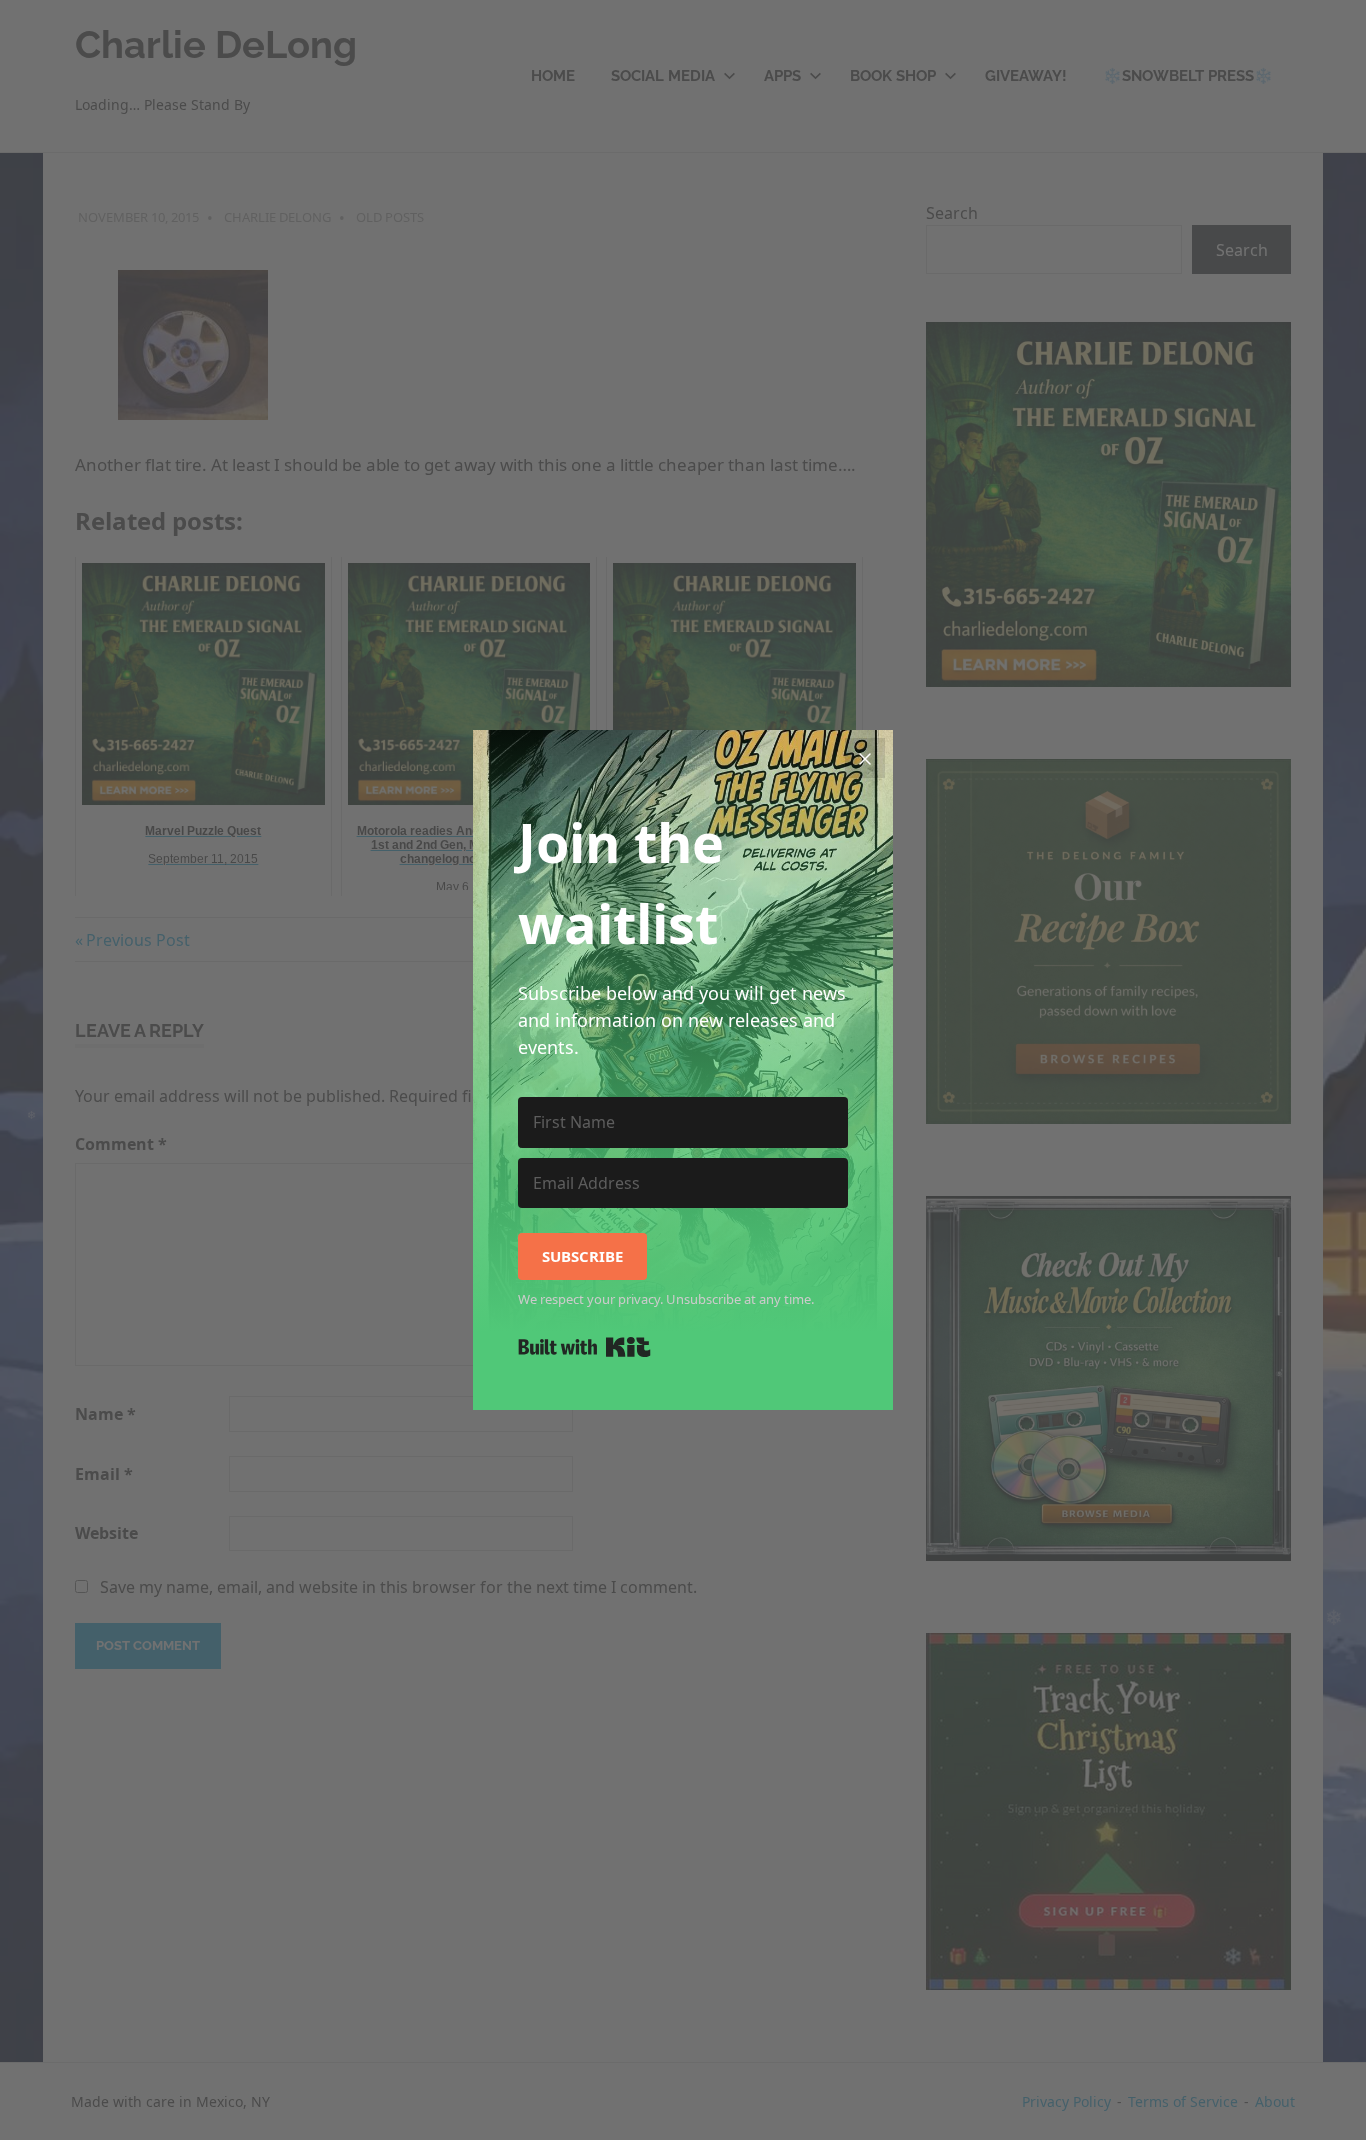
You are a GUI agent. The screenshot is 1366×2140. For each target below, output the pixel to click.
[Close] (865, 758)
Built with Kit (584, 1347)
